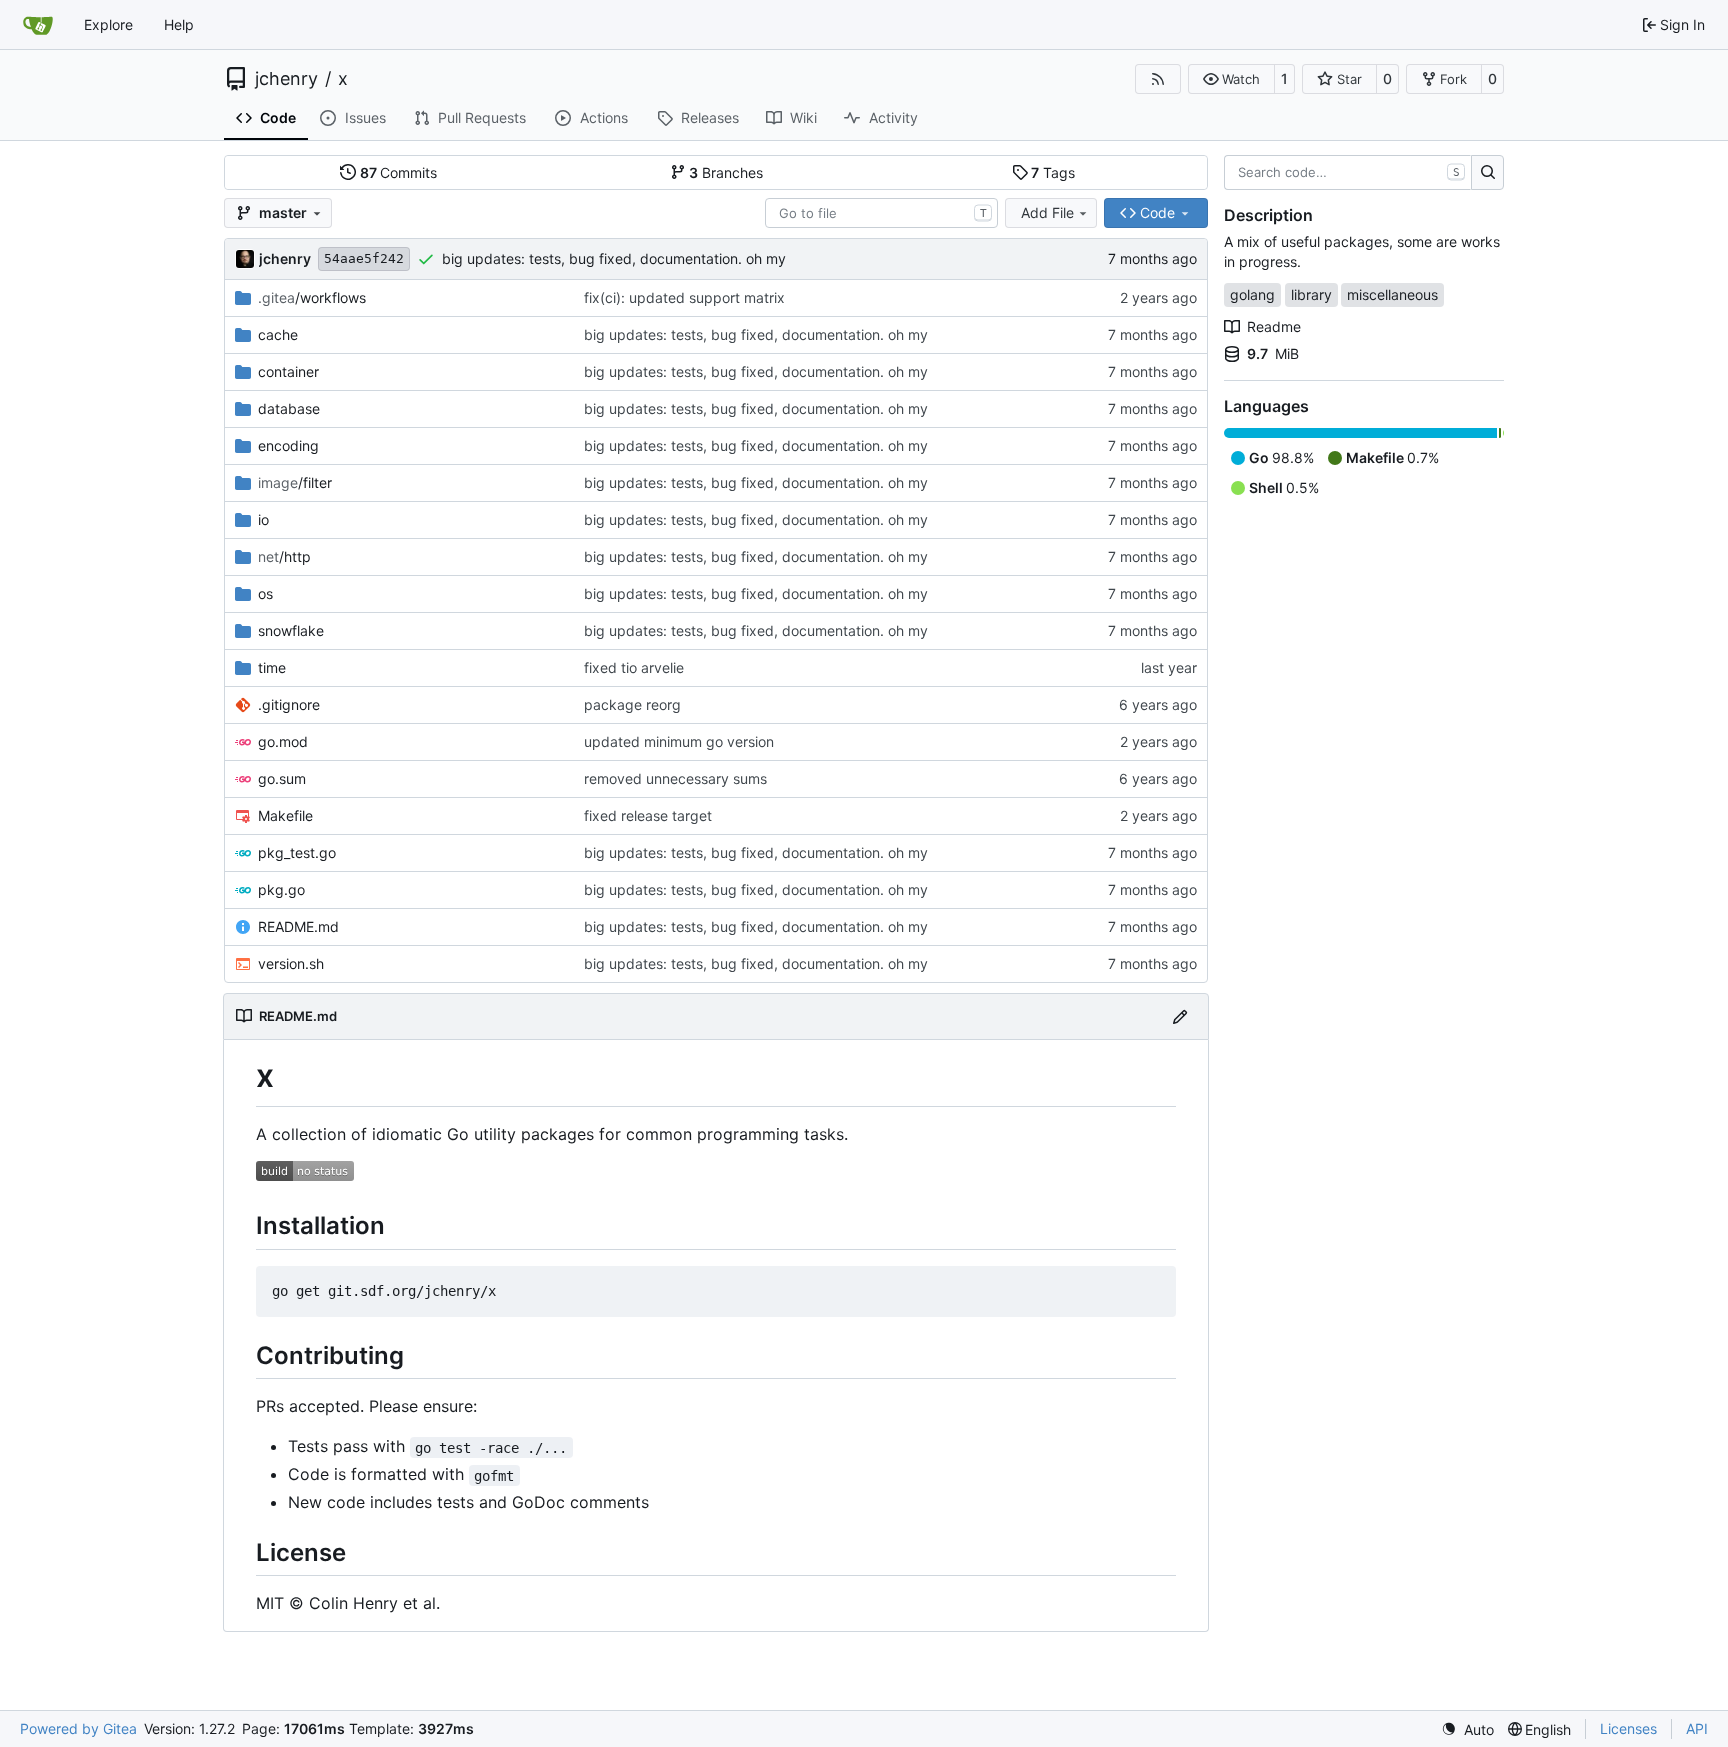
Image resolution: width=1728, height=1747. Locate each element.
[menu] (1467, 1729)
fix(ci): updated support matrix (684, 297)
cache (278, 334)
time (272, 667)
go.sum (282, 778)
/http (284, 556)
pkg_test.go (297, 852)
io (263, 519)
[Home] (38, 25)
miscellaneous (1392, 294)
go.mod (283, 741)
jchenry (286, 79)
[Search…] (1487, 173)
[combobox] (881, 213)
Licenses (1628, 1728)
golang (1252, 294)
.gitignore (289, 704)
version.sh (291, 963)
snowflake (291, 630)
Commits (399, 172)
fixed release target (648, 815)
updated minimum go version (679, 741)
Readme (1274, 326)
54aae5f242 (364, 258)
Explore (108, 24)
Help (179, 24)
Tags (1053, 172)
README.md (298, 926)
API (1697, 1728)
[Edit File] (1180, 1016)
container (288, 371)
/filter (295, 482)
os (265, 593)
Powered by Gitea (78, 1728)
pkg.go (281, 889)
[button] (1231, 79)
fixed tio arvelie (634, 667)
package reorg (632, 704)
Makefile (285, 815)
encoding (288, 445)
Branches (726, 172)
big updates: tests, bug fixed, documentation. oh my (614, 258)
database (289, 408)
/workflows (312, 297)
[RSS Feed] (1158, 79)
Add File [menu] (1047, 212)
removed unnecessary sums (675, 778)
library (1311, 294)
